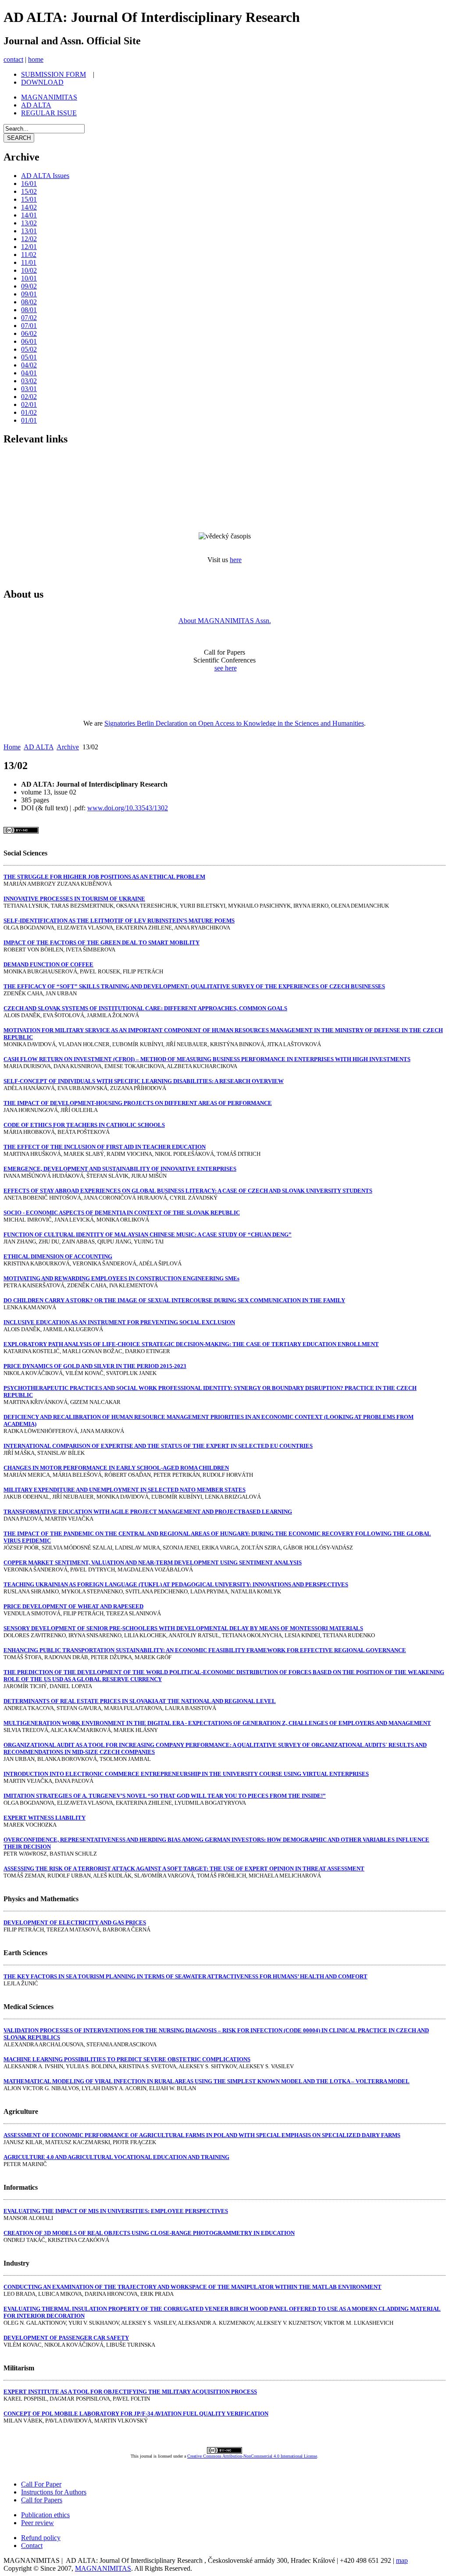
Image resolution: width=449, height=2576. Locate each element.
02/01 (29, 404)
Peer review (37, 2523)
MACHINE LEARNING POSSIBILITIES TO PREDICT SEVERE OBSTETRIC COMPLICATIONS (127, 2059)
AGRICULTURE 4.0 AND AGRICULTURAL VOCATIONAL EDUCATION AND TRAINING (116, 2157)
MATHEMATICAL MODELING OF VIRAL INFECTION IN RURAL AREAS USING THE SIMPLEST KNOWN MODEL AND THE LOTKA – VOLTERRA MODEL (207, 2081)
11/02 (29, 255)
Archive (68, 747)
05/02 (29, 349)
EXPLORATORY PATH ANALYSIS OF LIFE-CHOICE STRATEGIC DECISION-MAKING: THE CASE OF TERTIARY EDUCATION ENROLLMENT (191, 1344)
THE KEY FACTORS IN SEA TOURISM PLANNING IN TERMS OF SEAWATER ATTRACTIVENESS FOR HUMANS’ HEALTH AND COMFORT (185, 1976)
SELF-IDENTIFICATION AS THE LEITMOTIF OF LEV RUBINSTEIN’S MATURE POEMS (119, 921)
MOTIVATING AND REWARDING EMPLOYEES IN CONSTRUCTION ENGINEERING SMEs (121, 1278)
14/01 (29, 215)
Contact (32, 2546)
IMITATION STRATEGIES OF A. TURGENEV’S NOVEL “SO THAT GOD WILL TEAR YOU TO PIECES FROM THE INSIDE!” (165, 1796)
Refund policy (41, 2538)
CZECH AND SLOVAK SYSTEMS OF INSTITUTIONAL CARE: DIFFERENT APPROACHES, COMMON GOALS (145, 1008)
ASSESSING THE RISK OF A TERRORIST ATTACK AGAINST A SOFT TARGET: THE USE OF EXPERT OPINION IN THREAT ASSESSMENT (184, 1869)
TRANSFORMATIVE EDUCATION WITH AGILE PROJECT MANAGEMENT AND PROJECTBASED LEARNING (148, 1512)
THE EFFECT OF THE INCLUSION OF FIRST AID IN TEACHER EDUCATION (105, 1147)
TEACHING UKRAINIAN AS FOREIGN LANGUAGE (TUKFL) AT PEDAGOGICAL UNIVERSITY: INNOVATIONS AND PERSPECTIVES (176, 1584)
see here (226, 668)
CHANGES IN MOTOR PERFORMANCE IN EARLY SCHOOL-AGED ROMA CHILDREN (116, 1468)
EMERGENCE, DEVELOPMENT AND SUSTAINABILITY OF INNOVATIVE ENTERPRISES (120, 1169)
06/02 (29, 333)
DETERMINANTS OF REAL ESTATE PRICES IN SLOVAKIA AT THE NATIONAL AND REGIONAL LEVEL (140, 1701)
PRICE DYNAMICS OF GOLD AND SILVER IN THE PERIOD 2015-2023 (95, 1366)
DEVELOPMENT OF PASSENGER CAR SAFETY (66, 2338)
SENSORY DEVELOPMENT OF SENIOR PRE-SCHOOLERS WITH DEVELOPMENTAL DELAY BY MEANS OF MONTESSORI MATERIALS (183, 1628)
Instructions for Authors (54, 2492)
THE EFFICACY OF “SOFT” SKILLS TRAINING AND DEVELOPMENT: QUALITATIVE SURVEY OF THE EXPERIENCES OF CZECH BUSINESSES (194, 986)
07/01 (29, 326)
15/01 (29, 199)
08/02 (29, 302)
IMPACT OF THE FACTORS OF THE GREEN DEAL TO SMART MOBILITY (102, 942)
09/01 (29, 294)
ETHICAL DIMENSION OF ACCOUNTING (58, 1256)
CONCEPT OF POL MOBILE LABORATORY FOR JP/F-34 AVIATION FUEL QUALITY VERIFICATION (136, 2414)
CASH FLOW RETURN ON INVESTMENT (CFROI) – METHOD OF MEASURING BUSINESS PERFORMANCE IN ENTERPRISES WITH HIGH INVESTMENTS (207, 1059)
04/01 (29, 373)
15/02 (29, 191)
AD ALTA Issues (45, 176)
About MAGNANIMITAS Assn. (225, 621)
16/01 (29, 183)
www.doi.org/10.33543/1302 (128, 808)
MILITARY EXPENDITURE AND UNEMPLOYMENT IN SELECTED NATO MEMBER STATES (125, 1490)
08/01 (29, 310)
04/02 (29, 365)
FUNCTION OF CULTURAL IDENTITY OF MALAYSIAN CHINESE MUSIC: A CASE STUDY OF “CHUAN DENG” (148, 1235)
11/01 (29, 262)
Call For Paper (41, 2484)
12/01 (29, 247)
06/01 (29, 341)
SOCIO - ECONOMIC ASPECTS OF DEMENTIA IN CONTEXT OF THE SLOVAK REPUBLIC (122, 1213)
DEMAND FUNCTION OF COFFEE (48, 964)
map (402, 2560)
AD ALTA (39, 747)
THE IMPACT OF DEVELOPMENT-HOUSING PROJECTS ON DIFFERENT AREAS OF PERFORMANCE (138, 1103)
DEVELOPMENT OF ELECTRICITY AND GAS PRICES (75, 1922)
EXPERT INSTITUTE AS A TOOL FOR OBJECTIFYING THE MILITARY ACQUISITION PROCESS (130, 2392)
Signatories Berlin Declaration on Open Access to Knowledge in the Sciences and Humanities (234, 723)
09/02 (29, 286)
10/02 (29, 270)
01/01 (29, 420)
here (236, 560)
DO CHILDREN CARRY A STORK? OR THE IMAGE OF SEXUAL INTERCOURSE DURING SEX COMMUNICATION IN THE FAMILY (174, 1300)
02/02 (29, 397)
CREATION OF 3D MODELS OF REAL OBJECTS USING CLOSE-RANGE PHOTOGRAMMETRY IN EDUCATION (149, 2233)
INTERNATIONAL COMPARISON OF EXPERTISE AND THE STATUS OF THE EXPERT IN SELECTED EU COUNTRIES (158, 1446)
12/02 (29, 239)
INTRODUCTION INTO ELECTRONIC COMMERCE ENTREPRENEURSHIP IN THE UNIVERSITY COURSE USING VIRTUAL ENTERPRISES (186, 1774)
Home (12, 747)
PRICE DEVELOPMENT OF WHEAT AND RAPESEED (73, 1606)
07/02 (29, 318)
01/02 (29, 412)
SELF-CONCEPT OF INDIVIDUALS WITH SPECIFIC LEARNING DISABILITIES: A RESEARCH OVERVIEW (144, 1081)
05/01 (29, 357)
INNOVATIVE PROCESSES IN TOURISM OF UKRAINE (74, 899)
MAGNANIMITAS (103, 2568)
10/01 (29, 278)
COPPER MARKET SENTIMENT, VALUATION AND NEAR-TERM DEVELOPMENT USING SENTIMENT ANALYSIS (153, 1562)
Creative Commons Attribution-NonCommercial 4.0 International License (252, 2456)
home (36, 59)
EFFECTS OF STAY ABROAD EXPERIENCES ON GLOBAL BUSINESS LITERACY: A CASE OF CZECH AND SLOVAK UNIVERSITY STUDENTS (188, 1191)
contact (13, 59)
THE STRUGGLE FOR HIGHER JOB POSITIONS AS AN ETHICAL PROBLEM (104, 877)
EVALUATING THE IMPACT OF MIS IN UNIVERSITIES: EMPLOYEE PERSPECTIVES (116, 2211)
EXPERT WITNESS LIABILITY (45, 1818)
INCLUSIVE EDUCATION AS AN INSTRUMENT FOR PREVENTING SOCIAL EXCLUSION (119, 1322)
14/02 (29, 207)
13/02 (29, 223)
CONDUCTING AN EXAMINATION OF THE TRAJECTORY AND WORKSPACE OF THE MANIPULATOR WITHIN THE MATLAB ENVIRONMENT (192, 2287)
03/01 (29, 389)
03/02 (29, 381)
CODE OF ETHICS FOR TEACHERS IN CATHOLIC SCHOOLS (84, 1125)
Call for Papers (42, 2500)
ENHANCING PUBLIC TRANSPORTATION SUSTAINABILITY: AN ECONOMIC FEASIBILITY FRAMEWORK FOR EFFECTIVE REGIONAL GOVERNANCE (205, 1650)
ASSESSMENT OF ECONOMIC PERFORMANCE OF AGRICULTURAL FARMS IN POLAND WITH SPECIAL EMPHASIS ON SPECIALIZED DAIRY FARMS (202, 2135)
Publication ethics (45, 2515)
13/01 (29, 231)
